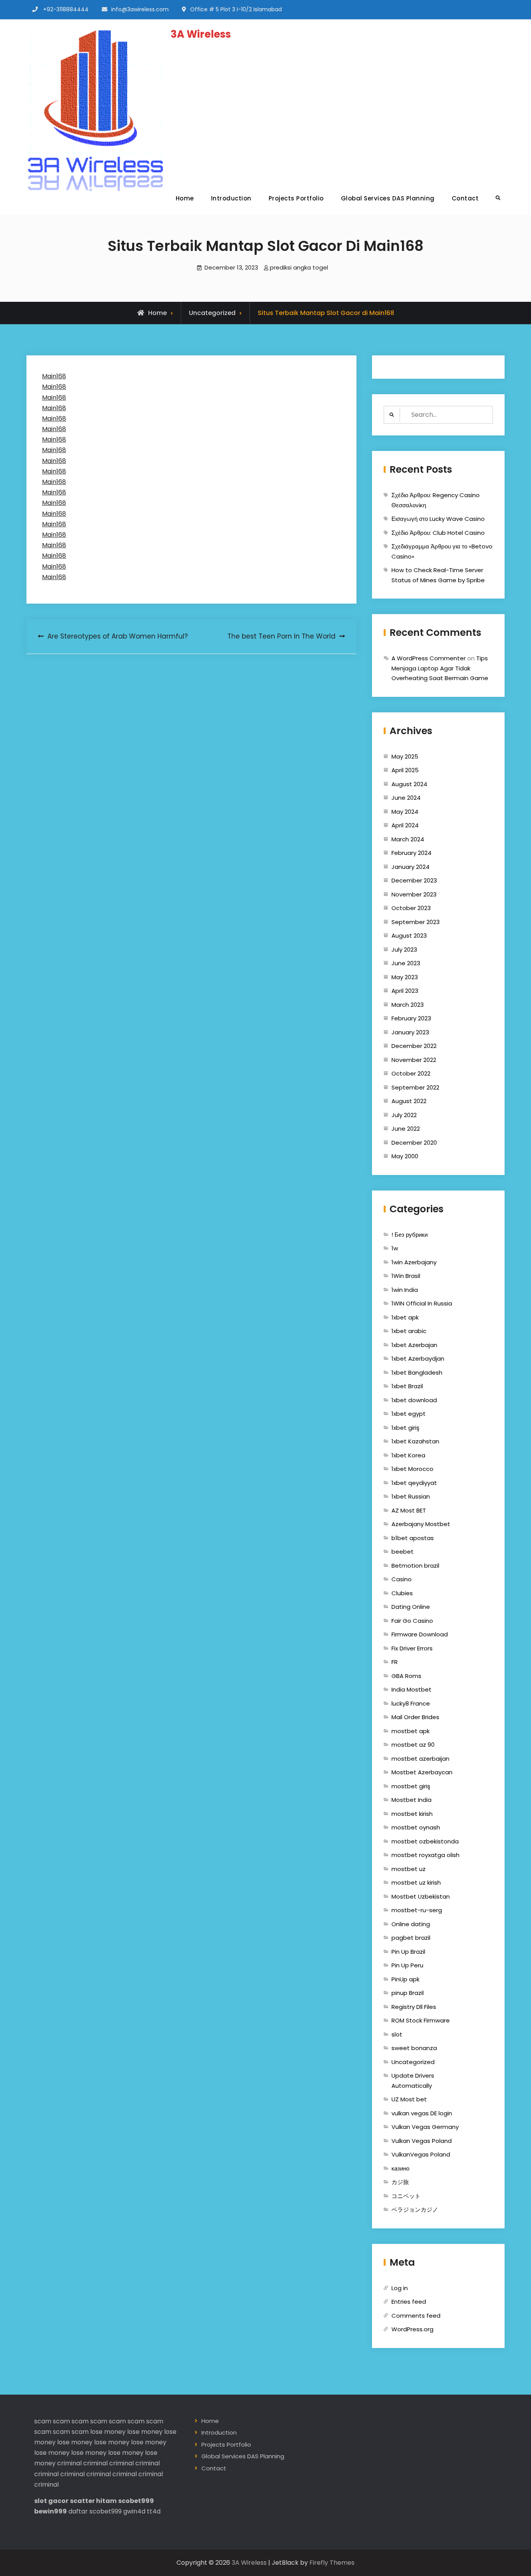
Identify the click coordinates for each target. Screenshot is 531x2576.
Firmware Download (420, 1634)
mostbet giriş (411, 1786)
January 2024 (410, 867)
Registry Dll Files (414, 2007)
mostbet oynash (416, 1827)
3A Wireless (201, 34)
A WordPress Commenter (429, 658)
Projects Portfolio (296, 198)
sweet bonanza (414, 2048)
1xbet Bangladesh (417, 1372)
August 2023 (409, 936)
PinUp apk (405, 1979)
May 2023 (405, 977)
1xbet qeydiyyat (414, 1483)
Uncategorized (212, 313)
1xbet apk (405, 1317)
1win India (405, 1290)
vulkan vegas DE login (422, 2113)
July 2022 (404, 1115)
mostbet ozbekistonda (425, 1841)
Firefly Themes (332, 2563)
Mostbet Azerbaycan (422, 1772)
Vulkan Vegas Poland (422, 2141)
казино (400, 2168)
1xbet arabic (409, 1331)
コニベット (406, 2196)
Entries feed (409, 2302)
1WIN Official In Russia (422, 1303)
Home (185, 198)
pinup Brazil (408, 1993)
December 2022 (414, 1046)
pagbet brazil (411, 1938)
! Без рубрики (410, 1235)
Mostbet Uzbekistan (421, 1896)
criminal (69, 2463)
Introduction (231, 198)
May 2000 (405, 1156)
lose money (108, 2432)
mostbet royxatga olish (425, 1855)
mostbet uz (409, 1869)
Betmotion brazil (415, 1566)
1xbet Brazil (407, 1386)
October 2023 (411, 908)
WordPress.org (412, 2329)
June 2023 (406, 963)
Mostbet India (411, 1800)
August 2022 (409, 1101)
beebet (403, 1552)
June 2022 (406, 1129)
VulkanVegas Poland (421, 2154)
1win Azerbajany (414, 1262)
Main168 (54, 376)
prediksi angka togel (299, 267)
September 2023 (416, 922)
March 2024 (408, 839)
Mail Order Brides (415, 1717)
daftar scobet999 (95, 2511)
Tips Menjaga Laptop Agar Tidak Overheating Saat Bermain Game (440, 668)
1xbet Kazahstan (415, 1441)
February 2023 (411, 1018)
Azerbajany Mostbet (421, 1524)
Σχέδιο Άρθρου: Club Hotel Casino (438, 533)
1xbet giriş (405, 1428)
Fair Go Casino (412, 1621)
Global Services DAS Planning (388, 198)
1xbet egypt (409, 1414)
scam (43, 2421)
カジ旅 (400, 2182)
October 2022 (411, 1073)
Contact (465, 198)
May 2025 (405, 756)
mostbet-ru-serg (417, 1910)
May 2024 (405, 812)
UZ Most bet (409, 2099)
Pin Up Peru (407, 1965)
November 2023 (414, 894)
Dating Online (411, 1607)
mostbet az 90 (413, 1745)
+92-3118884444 (66, 9)
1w (395, 1248)
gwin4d (134, 2511)
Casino (402, 1579)
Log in (400, 2288)
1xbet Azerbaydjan (418, 1358)
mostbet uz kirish (416, 1882)
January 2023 (410, 1032)
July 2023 (404, 949)
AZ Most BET (409, 1510)
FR (395, 1662)
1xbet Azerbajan (414, 1345)
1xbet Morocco (412, 1469)
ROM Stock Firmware (421, 2020)
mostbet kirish (412, 1814)
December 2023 (414, 880)
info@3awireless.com (140, 9)
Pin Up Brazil (408, 1952)
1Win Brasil (406, 1276)
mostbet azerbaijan (420, 1759)
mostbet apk (410, 1731)
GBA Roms (406, 1676)
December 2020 (414, 1143)
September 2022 (415, 1087)
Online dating (411, 1924)
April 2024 (405, 825)
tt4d (154, 2511)
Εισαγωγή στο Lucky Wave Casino (438, 519)
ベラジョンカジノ (415, 2210)
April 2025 (405, 770)
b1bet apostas (413, 1538)
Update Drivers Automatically (413, 2081)
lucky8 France (411, 1703)
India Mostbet (411, 1689)
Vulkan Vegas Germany (425, 2127)
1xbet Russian (411, 1496)
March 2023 (408, 1005)
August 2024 (409, 784)
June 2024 (406, 798)
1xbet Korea (408, 1455)
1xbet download (414, 1400)
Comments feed (416, 2316)
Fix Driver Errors (412, 1648)
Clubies (402, 1593)
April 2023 (405, 991)
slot (397, 2034)
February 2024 (411, 853)
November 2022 (414, 1060)
